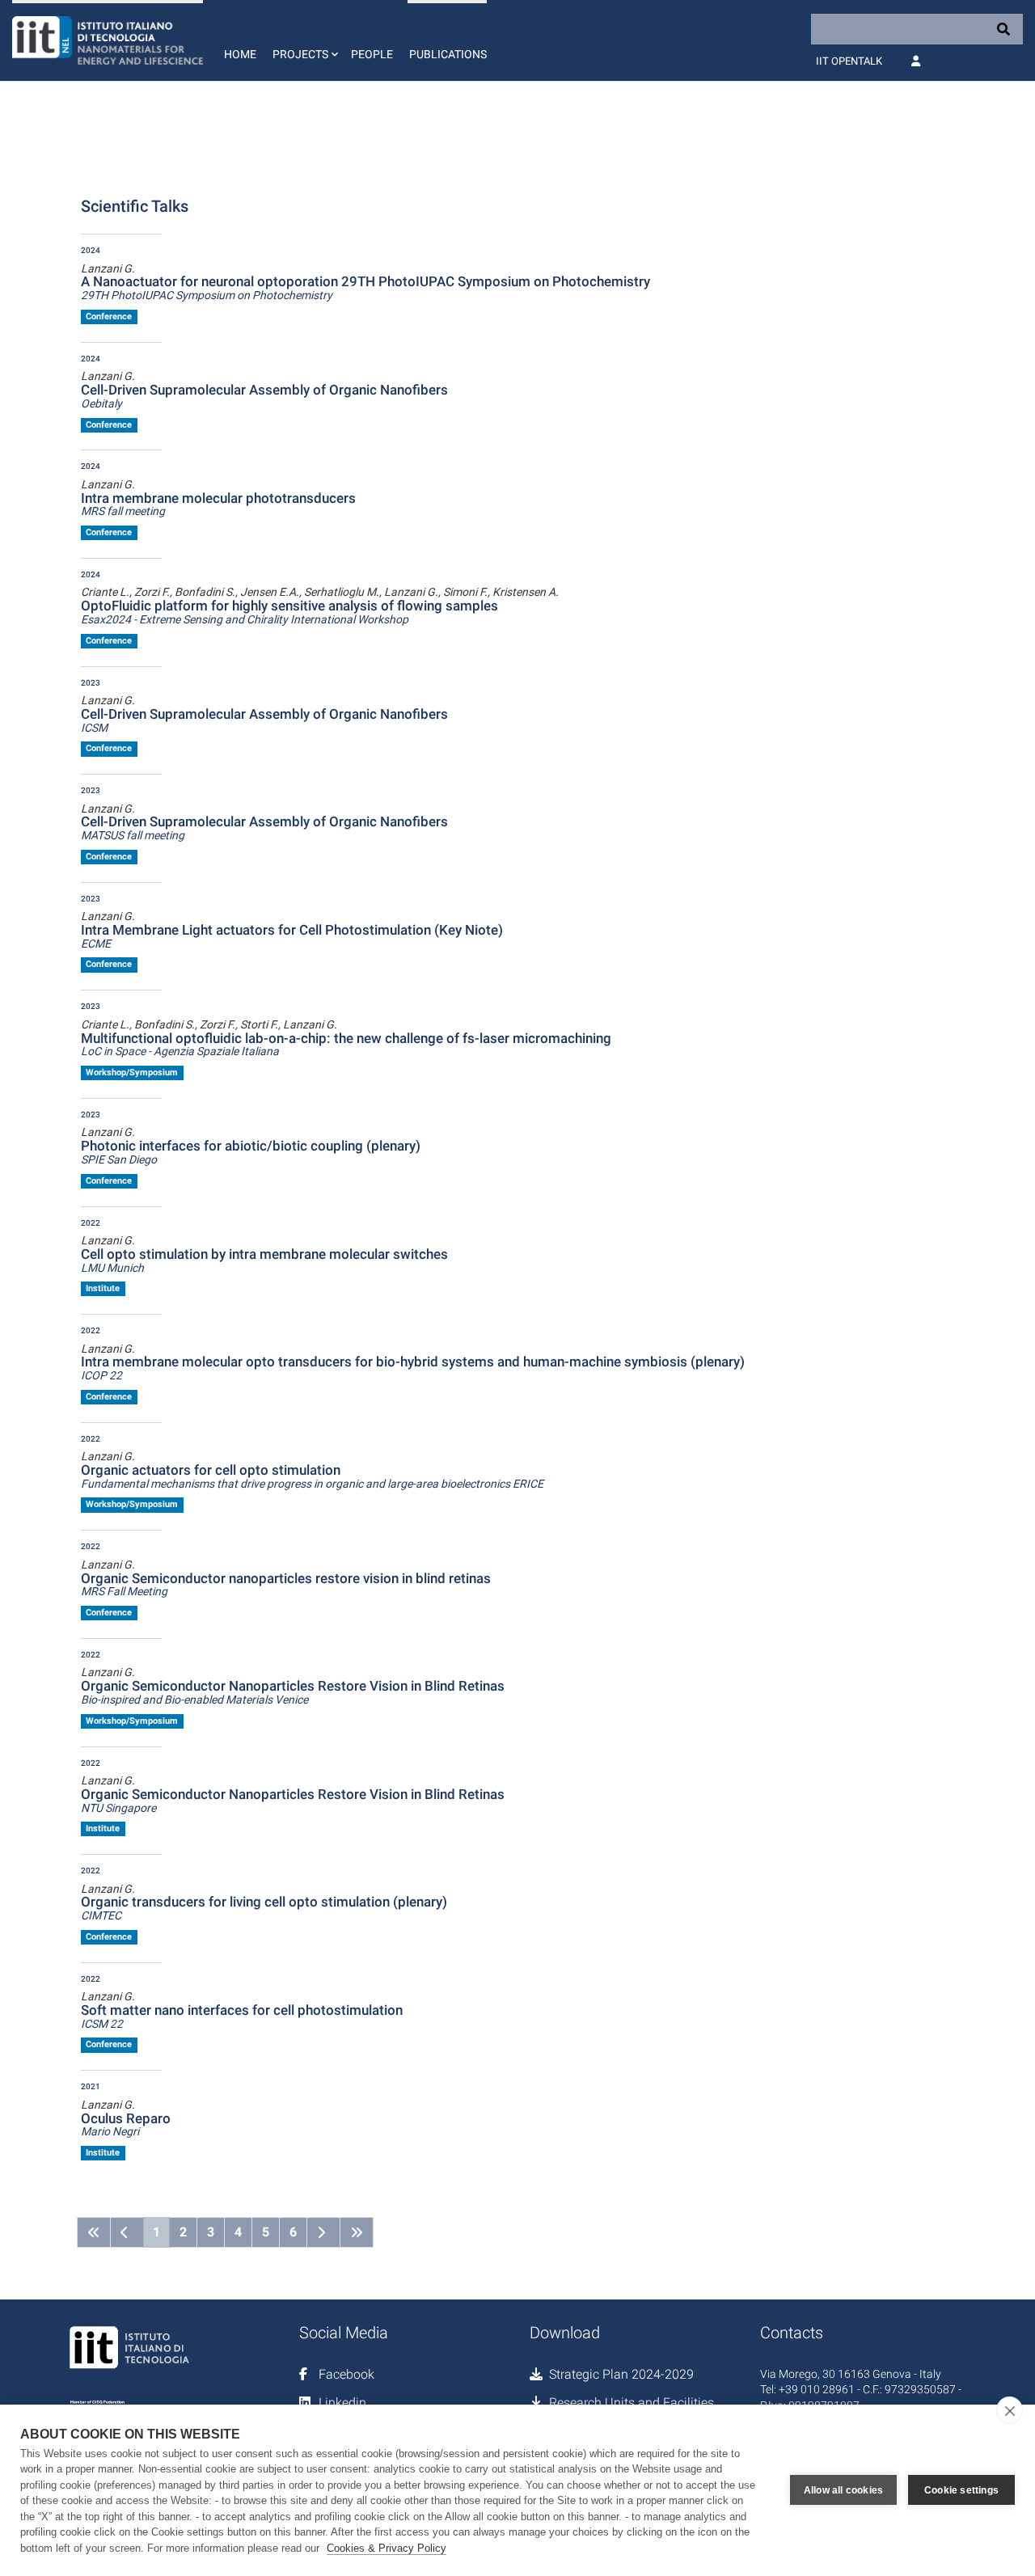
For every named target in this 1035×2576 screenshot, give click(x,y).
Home (240, 54)
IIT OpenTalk (849, 61)
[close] (1010, 2410)
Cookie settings (961, 2490)
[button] (304, 40)
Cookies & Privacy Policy (387, 2548)
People (372, 54)
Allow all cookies (843, 2490)
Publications (448, 54)
